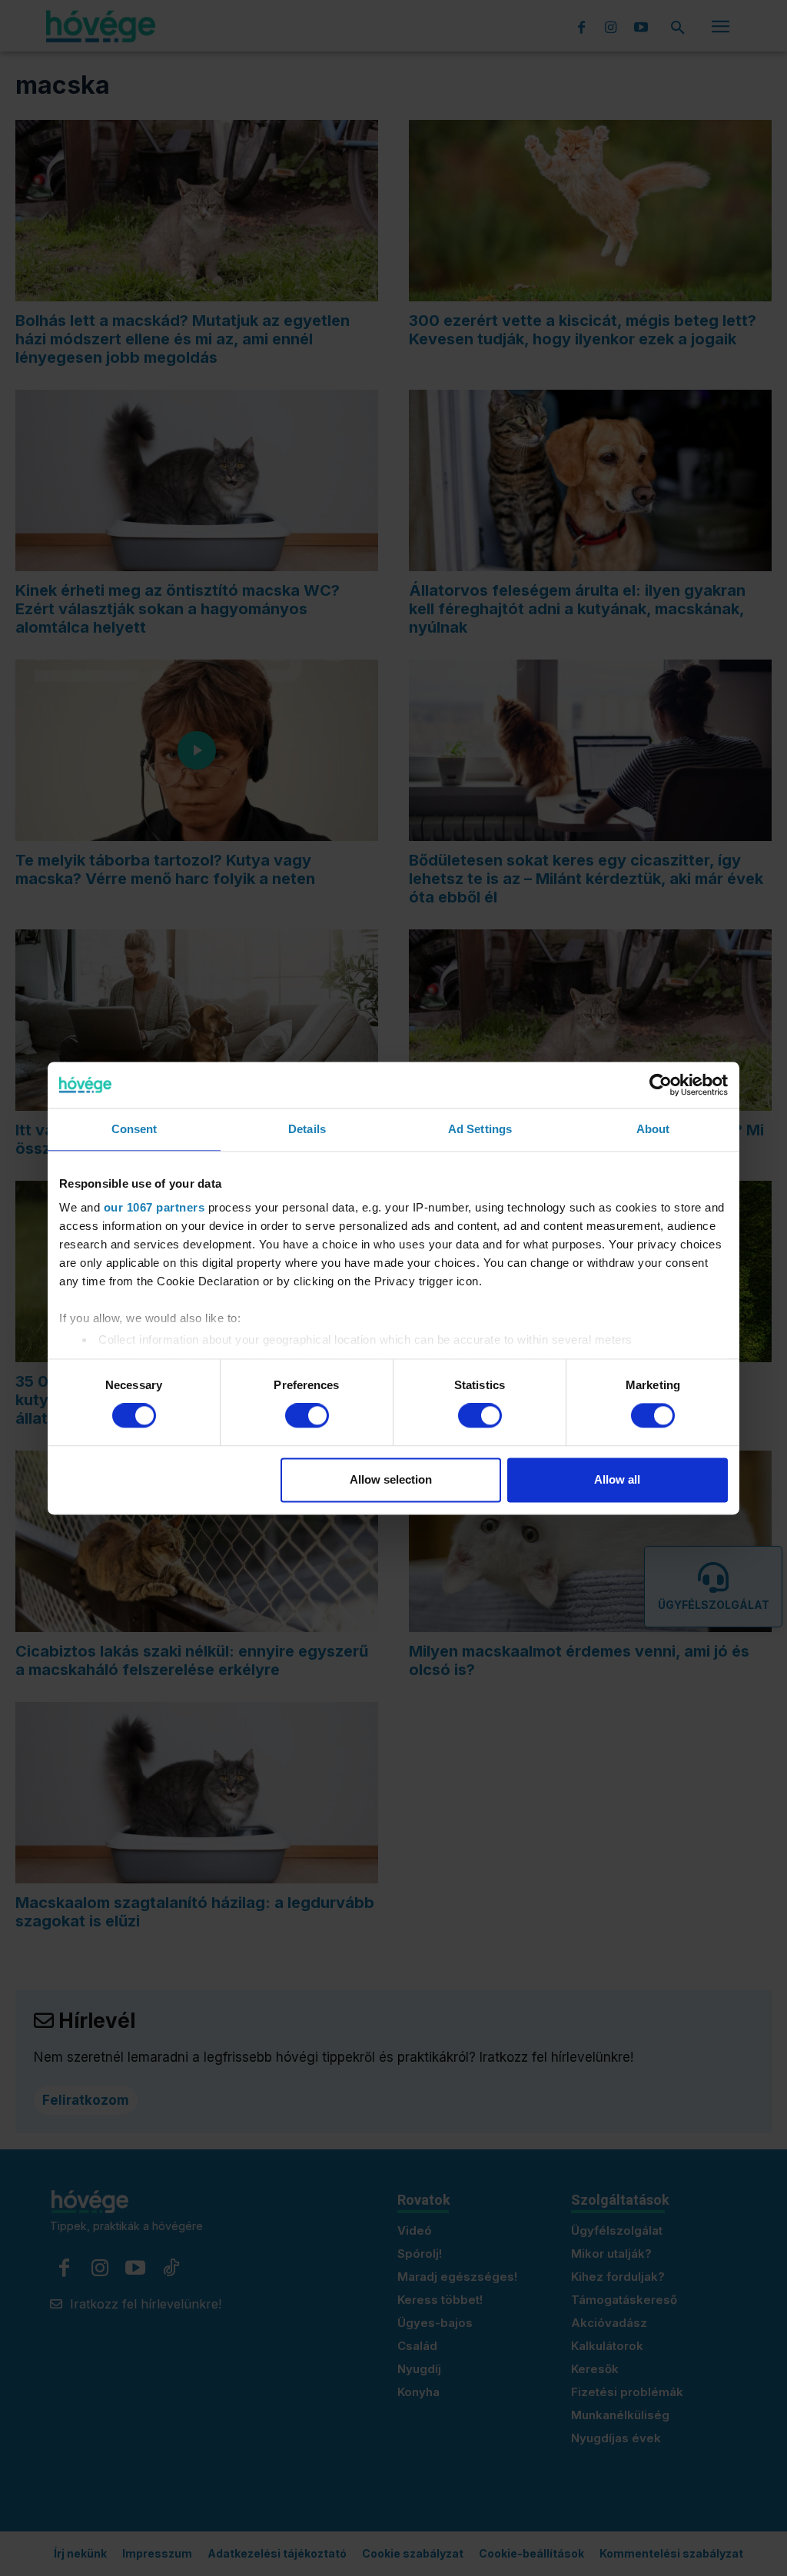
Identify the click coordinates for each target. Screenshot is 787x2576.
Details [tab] (307, 1129)
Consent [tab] (134, 1129)
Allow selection (391, 1479)
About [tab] (653, 1129)
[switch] (307, 1416)
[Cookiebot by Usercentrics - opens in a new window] (661, 1085)
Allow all (617, 1479)
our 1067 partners (154, 1207)
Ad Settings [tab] (480, 1129)
